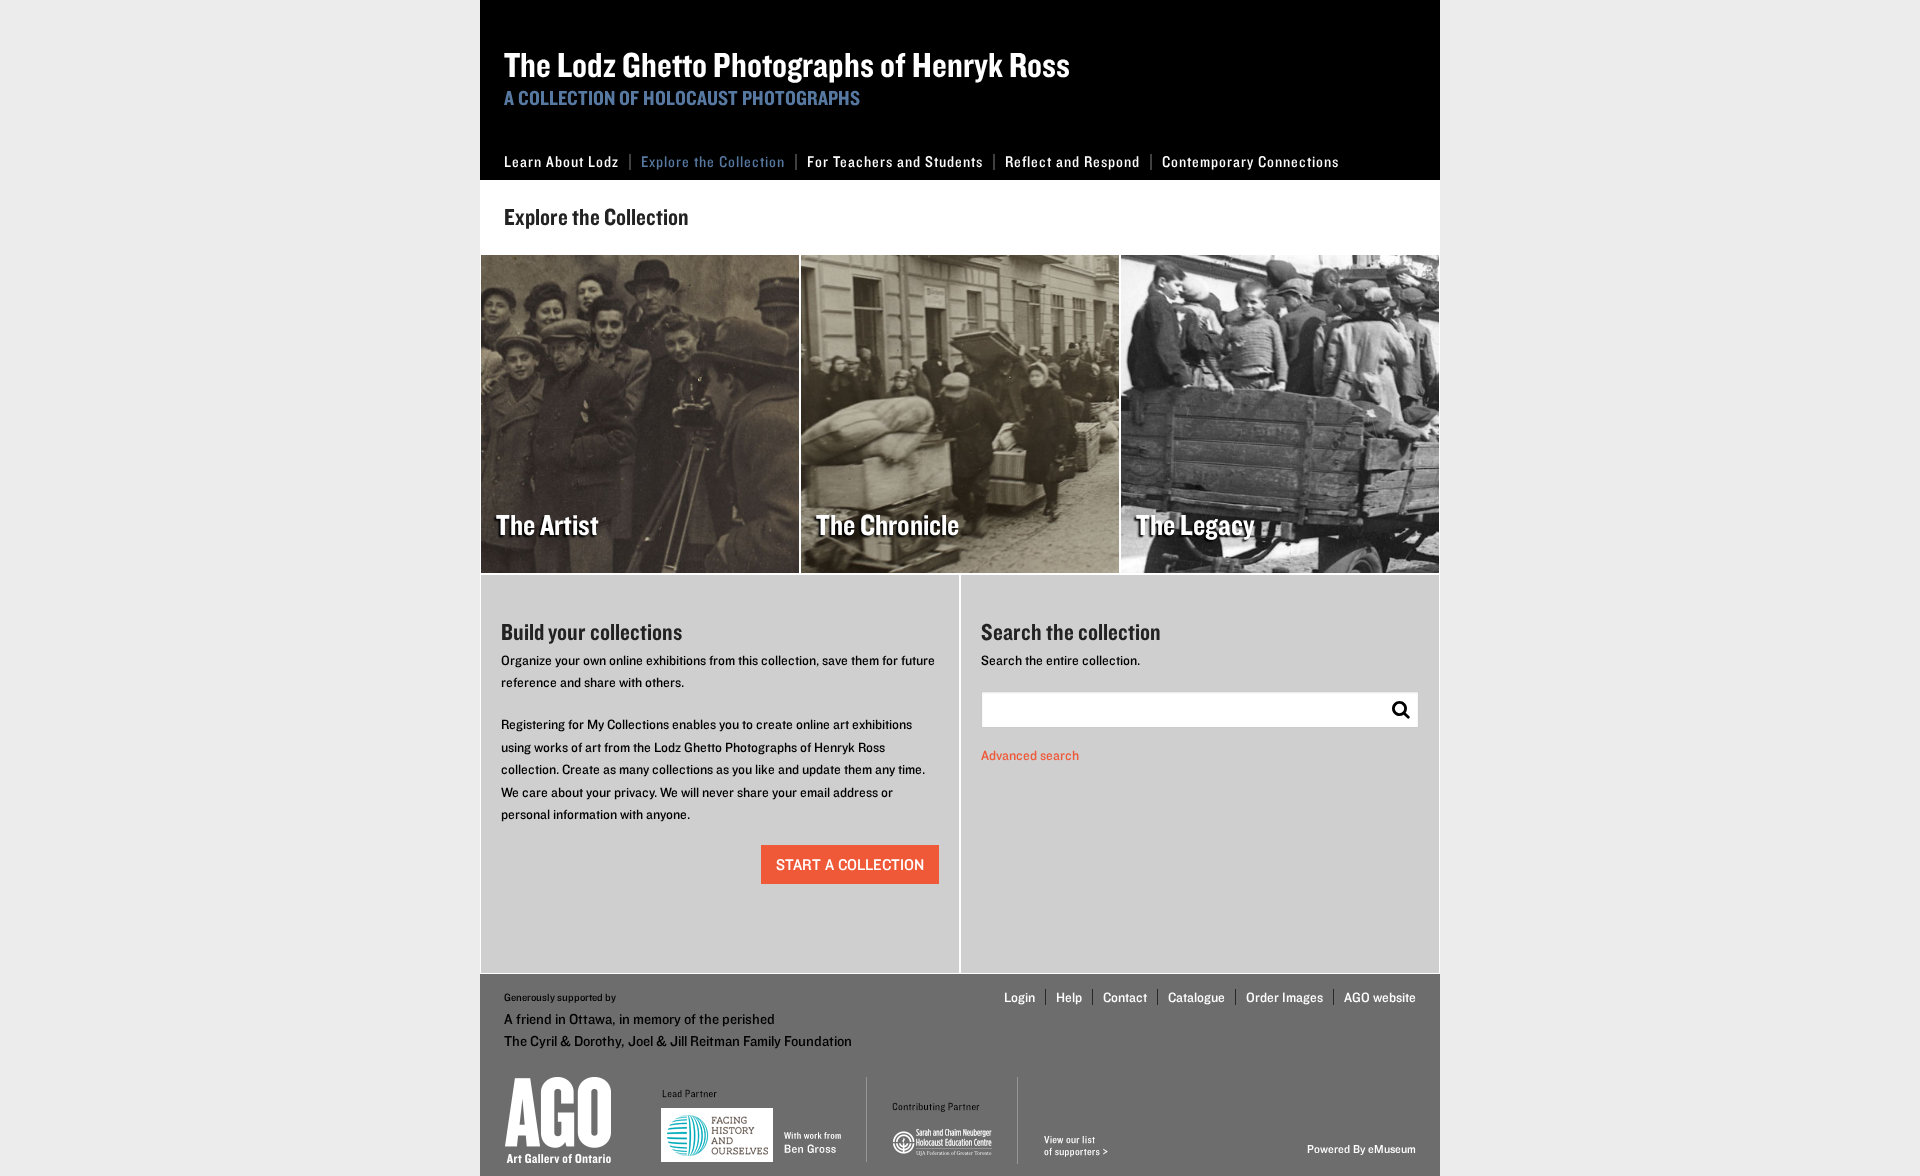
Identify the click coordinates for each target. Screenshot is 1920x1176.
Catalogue (1196, 997)
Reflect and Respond (1072, 161)
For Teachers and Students (895, 161)
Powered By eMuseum (1361, 1148)
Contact (1125, 997)
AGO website (1380, 997)
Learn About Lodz (561, 161)
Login (1019, 997)
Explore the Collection (713, 161)
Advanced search (1030, 755)
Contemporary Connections (1250, 161)
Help (1069, 997)
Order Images (1284, 997)
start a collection (850, 864)
